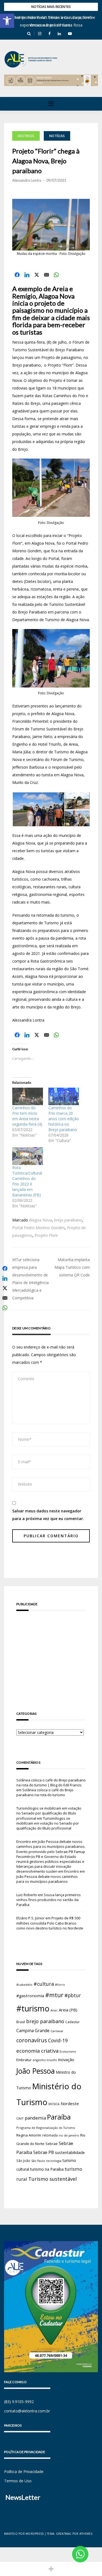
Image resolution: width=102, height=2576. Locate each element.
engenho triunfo (45, 2060)
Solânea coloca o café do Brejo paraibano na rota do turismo (45, 1792)
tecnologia (54, 2161)
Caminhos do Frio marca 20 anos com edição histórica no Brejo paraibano (64, 1119)
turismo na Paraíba (47, 2169)
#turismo (33, 2008)
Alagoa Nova (41, 1220)
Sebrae (52, 2144)
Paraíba (59, 2117)
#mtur (54, 1995)
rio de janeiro (69, 2135)
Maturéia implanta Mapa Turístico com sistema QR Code (72, 1267)
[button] (7, 21)
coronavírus (32, 2040)
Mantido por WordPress (24, 2534)
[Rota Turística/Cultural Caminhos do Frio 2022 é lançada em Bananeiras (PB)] (28, 1156)
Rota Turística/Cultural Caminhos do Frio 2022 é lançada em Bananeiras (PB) (27, 1181)
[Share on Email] (47, 275)
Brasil (21, 2022)
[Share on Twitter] (37, 275)
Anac (54, 2010)
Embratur (24, 2060)
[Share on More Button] (51, 2569)
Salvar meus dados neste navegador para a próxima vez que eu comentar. (48, 1515)
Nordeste (70, 2103)
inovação (66, 2059)
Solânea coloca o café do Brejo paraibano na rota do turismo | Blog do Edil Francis (51, 1783)
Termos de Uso (18, 2481)
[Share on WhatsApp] (56, 275)
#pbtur (73, 1995)
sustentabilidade (70, 2152)
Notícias (57, 136)
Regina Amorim (29, 2135)
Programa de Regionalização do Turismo (46, 2128)
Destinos (26, 136)
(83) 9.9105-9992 (19, 2402)
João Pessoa (35, 2071)
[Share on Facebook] (17, 275)
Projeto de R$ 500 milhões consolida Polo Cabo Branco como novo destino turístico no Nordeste (50, 1923)
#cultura (44, 1984)
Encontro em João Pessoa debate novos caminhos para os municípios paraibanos (51, 1876)
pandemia (35, 2118)
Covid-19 (58, 2041)
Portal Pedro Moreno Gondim (38, 1228)
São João (23, 2161)
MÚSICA (54, 2104)
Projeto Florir (46, 1235)
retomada (50, 2135)
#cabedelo (24, 1985)
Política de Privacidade (24, 2472)
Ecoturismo (68, 2051)
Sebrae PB (44, 2152)
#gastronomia (30, 1996)
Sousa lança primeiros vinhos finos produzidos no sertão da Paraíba (49, 1900)
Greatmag (64, 2534)
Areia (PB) (68, 2010)
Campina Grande (33, 2031)
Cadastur (72, 2022)
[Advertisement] (51, 1653)
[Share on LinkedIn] (27, 275)
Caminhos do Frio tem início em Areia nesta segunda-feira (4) (27, 1116)
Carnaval (57, 2031)
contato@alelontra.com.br (27, 2411)
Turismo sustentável (52, 2179)
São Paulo (38, 2161)
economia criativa (37, 2051)
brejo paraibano (68, 1220)
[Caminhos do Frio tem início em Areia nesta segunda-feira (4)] (28, 1096)
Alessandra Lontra (27, 180)
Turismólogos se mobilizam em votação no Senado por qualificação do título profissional (49, 1813)
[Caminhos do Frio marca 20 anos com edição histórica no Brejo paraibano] (64, 1096)
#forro (60, 1985)
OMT (20, 2118)
